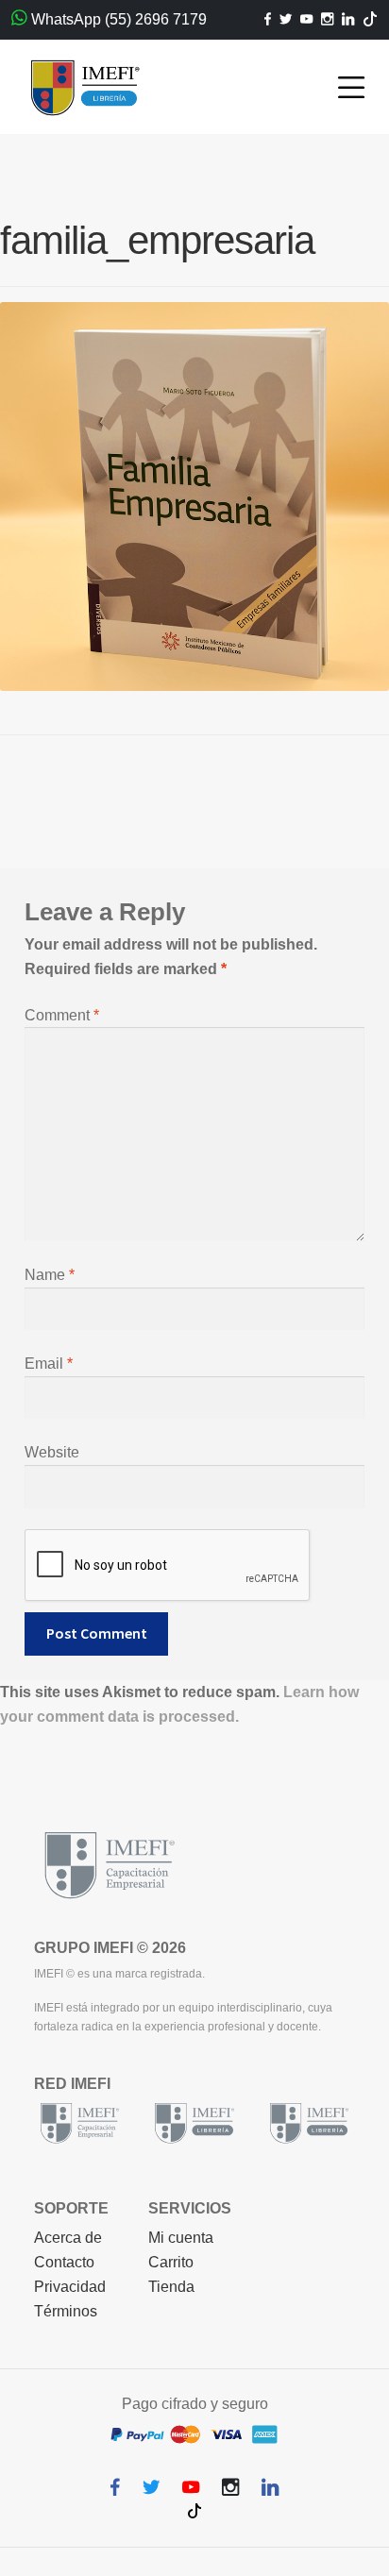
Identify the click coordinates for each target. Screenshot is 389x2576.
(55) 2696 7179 (156, 19)
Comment (62, 1015)
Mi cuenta (181, 2238)
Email (49, 1364)
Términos (66, 2311)
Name (50, 1275)
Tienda (171, 2287)
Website (52, 1452)
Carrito (171, 2262)
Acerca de (68, 2238)
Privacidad (70, 2287)
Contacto (64, 2262)
